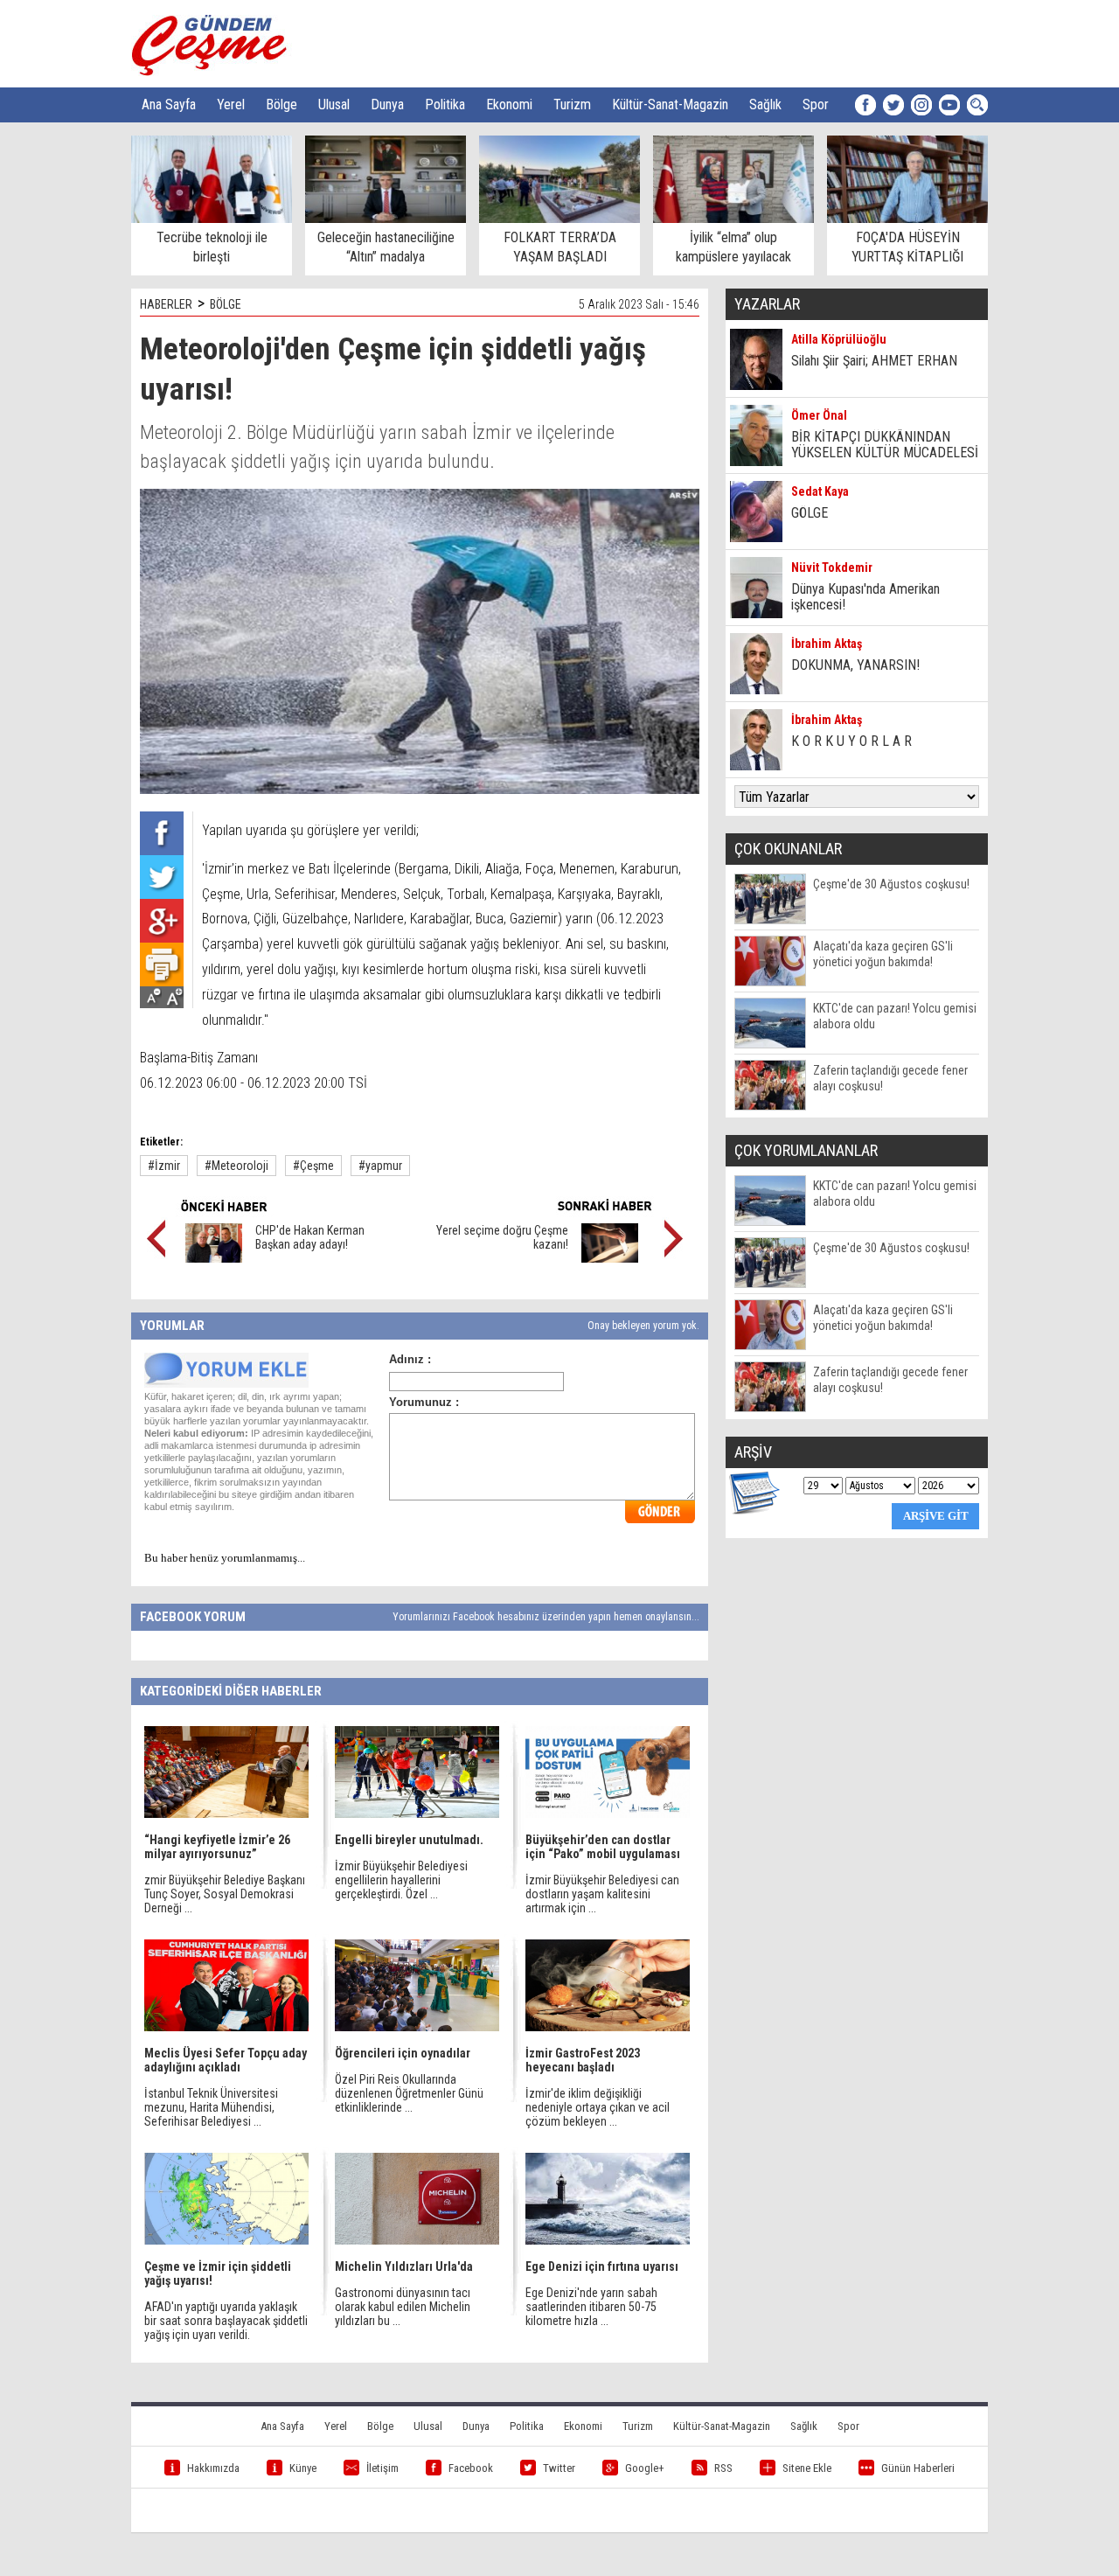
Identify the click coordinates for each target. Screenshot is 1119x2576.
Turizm (572, 104)
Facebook (471, 2468)
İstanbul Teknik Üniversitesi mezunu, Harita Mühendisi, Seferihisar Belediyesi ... (211, 2107)
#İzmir (164, 1166)
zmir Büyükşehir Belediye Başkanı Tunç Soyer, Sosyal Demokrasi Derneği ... (225, 1894)
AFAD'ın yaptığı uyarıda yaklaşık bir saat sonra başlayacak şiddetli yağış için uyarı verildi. (226, 2321)
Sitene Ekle (807, 2468)
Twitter (559, 2468)
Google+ (645, 2468)
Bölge (281, 104)
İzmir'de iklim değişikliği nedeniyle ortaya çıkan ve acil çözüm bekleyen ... (598, 2107)
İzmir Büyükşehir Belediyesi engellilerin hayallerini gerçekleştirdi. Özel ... (401, 1880)
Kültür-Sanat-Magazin (670, 104)
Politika (445, 104)
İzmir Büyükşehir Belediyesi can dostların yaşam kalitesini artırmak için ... (602, 1894)
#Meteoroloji (236, 1166)
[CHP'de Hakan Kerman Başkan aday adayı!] (214, 1258)
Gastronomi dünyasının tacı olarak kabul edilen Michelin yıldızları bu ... (403, 2307)
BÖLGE (226, 304)
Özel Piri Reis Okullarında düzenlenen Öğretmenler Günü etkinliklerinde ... (409, 2093)
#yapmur (380, 1166)
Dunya (387, 104)
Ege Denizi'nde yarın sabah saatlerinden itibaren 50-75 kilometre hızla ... (591, 2307)
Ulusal (334, 104)
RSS (723, 2468)
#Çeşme (313, 1166)
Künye (303, 2468)
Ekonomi (509, 104)
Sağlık (765, 104)
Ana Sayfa (169, 104)
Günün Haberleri (918, 2468)
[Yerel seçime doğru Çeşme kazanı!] (610, 1258)
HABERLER (166, 304)
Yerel (231, 104)
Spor (816, 104)
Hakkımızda (213, 2468)
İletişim (382, 2468)
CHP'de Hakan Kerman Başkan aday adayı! (310, 1237)
